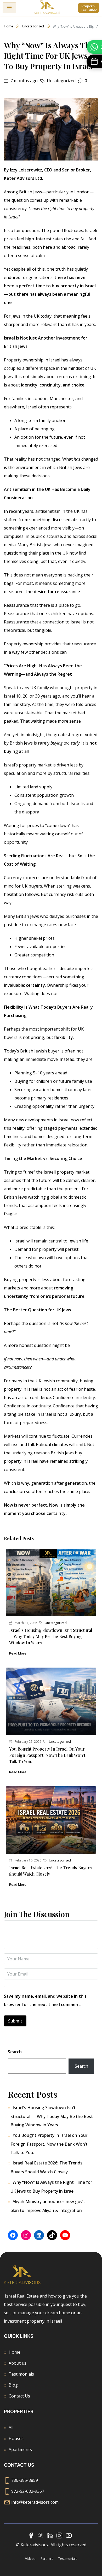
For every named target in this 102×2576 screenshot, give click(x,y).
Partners (47, 2559)
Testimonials (21, 2374)
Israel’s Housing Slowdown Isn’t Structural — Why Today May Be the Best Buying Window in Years (51, 1636)
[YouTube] (65, 2235)
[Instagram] (26, 2235)
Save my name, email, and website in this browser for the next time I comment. (45, 2000)
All (11, 2428)
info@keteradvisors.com (35, 2502)
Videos (30, 2559)
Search (15, 2052)
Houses (16, 2438)
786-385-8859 (25, 2480)
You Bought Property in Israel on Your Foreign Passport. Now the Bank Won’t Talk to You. (47, 1755)
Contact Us (19, 2396)
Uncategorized (33, 26)
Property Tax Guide (89, 8)
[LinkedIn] (39, 2235)
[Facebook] (13, 2235)
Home (8, 26)
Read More (18, 1653)
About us (18, 2363)
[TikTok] (52, 2235)
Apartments (20, 2449)
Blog (13, 2385)
